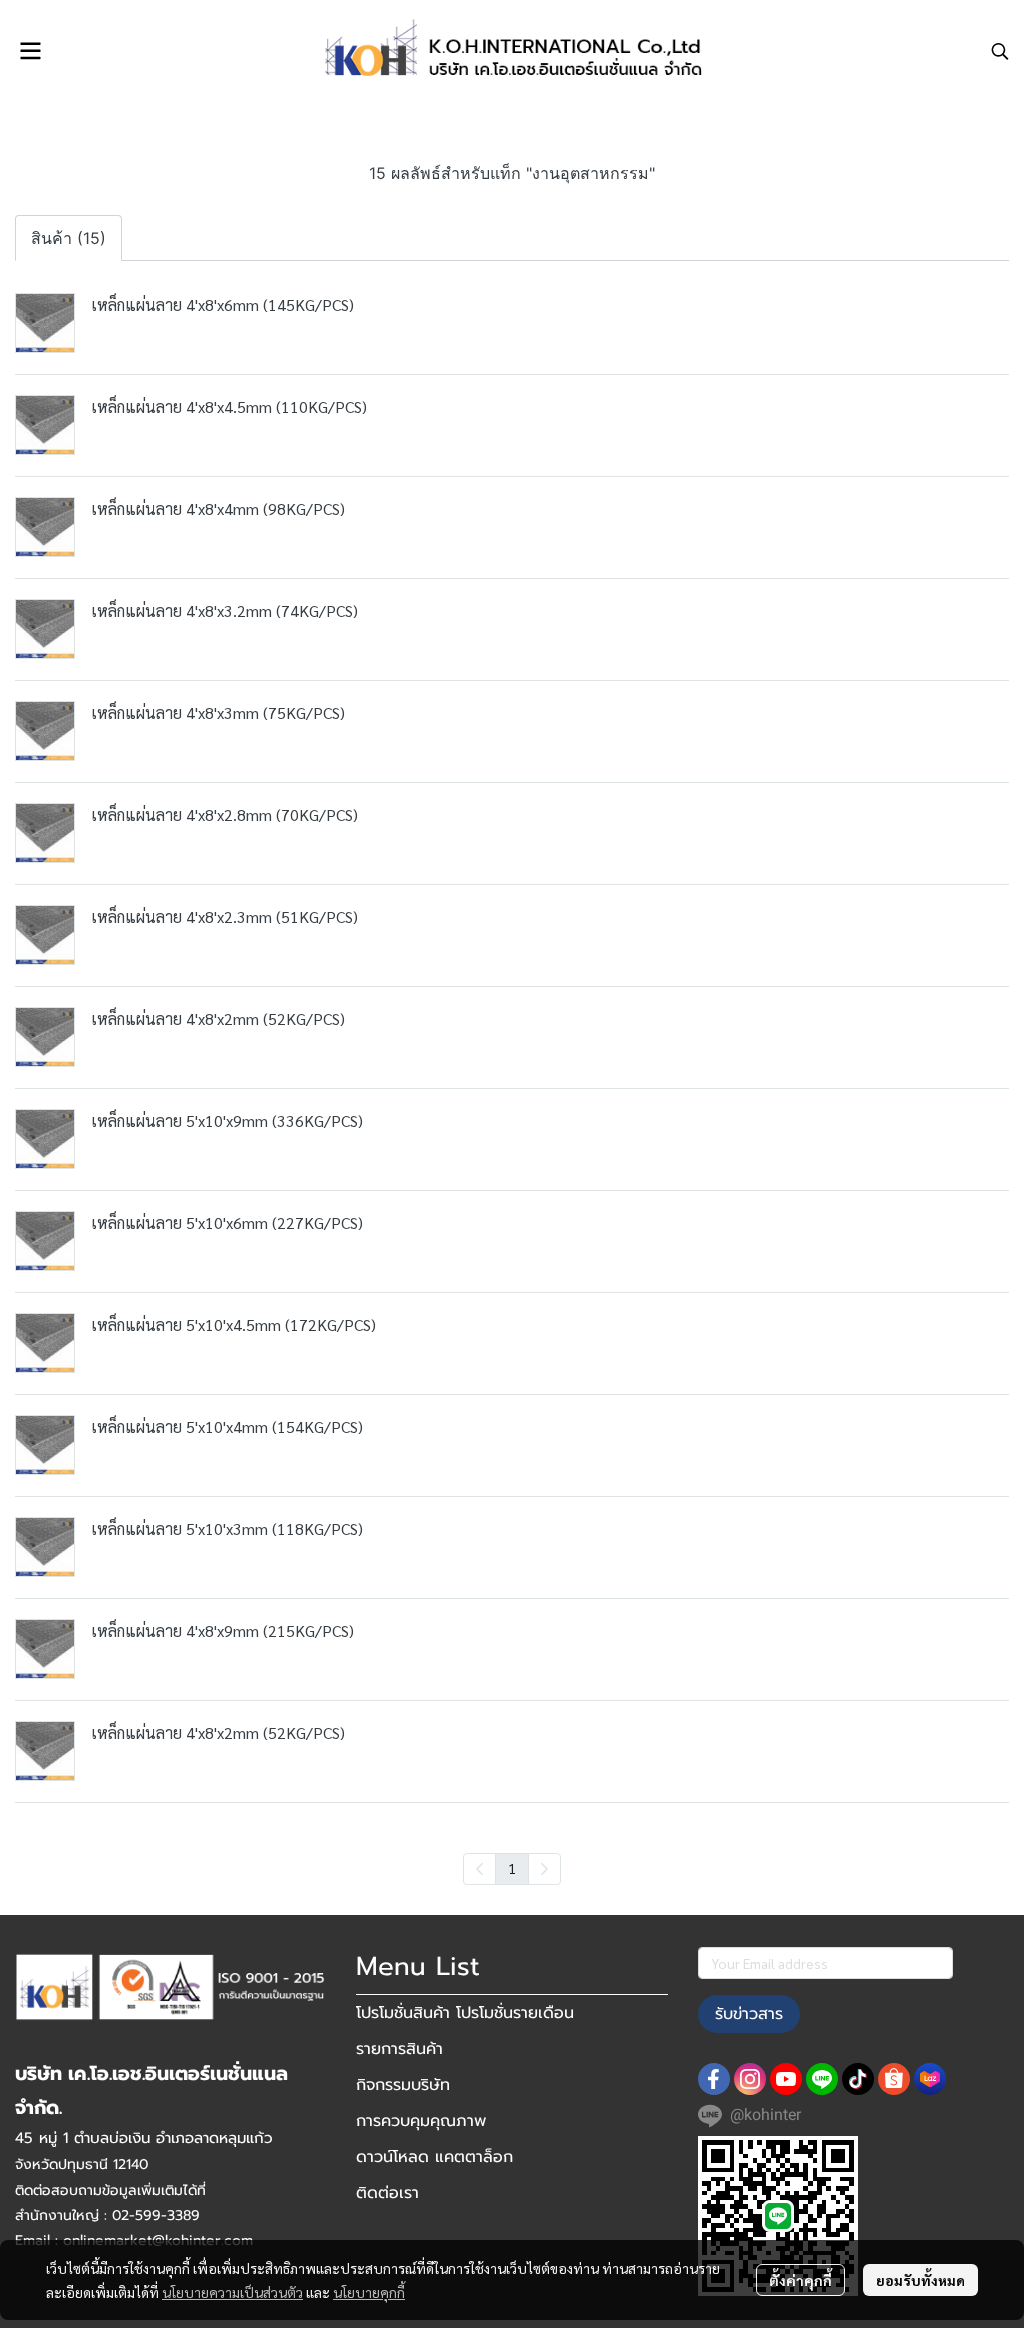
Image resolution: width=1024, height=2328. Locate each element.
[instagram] (750, 2079)
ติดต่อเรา (387, 2193)
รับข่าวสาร (749, 2014)
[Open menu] (30, 51)
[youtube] (786, 2079)
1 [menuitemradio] (512, 1868)
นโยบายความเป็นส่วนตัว (232, 2292)
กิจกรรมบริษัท (403, 2085)
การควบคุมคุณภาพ (421, 2121)
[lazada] (930, 2079)
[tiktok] (858, 2079)
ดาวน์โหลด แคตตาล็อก (434, 2157)
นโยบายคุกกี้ (369, 2292)
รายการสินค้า (399, 2049)
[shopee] (894, 2079)
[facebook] (714, 2079)
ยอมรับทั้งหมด (920, 2280)
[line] (822, 2079)
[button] (1000, 51)
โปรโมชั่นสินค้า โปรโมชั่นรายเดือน (465, 2013)
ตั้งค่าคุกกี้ (800, 2280)
